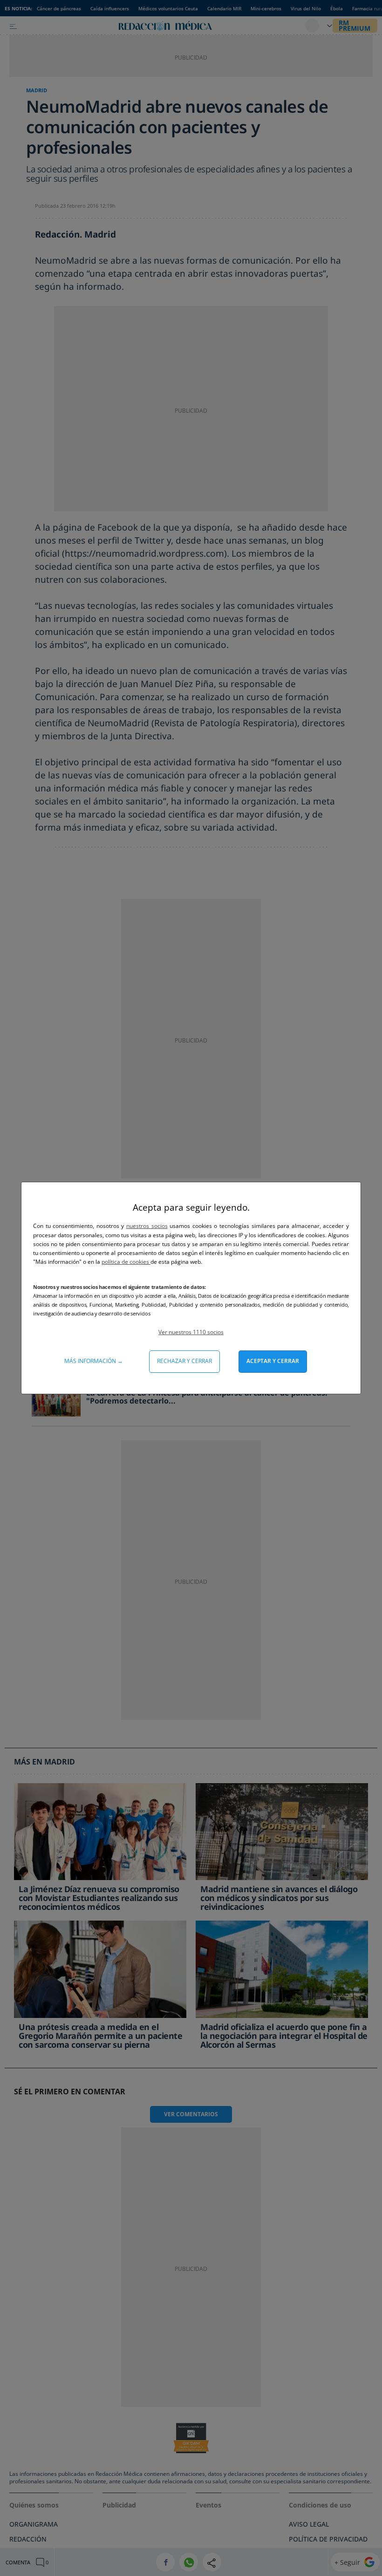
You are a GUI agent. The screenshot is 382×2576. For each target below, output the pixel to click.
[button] (191, 1332)
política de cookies (126, 1262)
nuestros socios (147, 1226)
